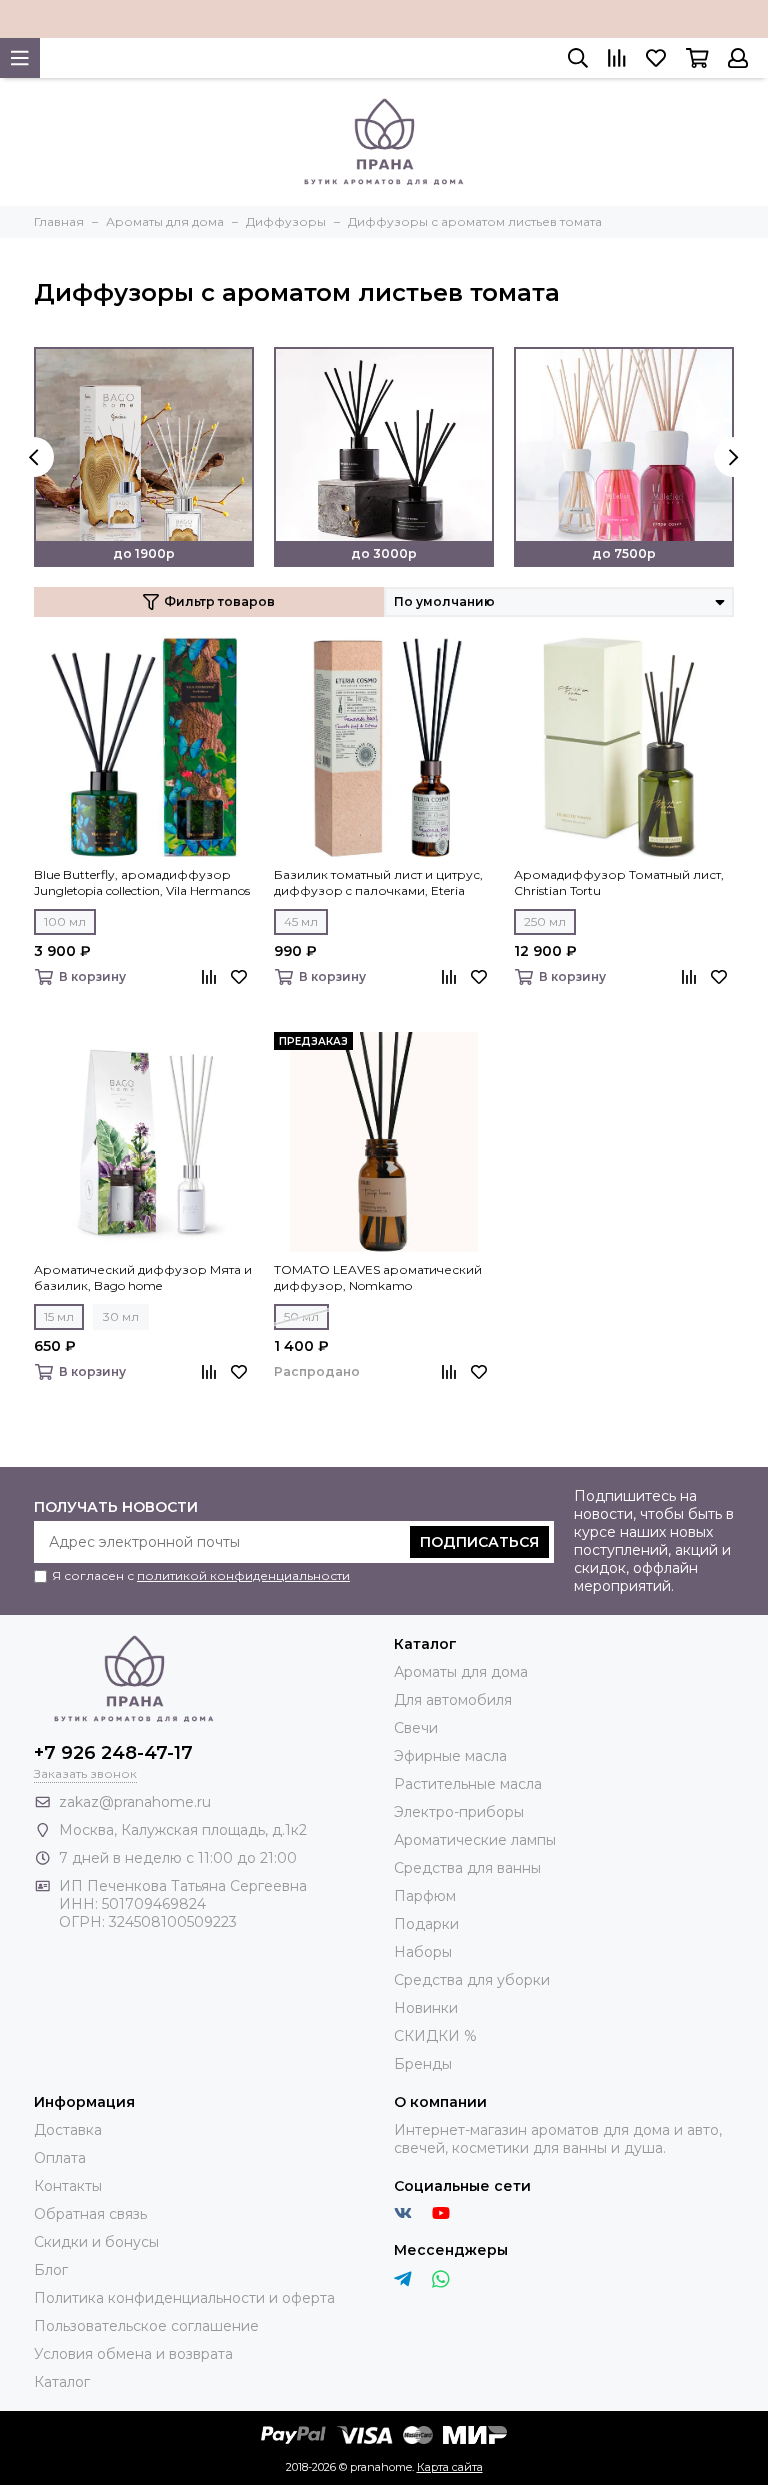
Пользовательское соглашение (146, 2326)
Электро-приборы (459, 1812)
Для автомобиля (453, 1700)
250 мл (545, 921)
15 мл (59, 1316)
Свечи (416, 1728)
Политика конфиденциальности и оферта (184, 2298)
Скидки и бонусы (96, 2242)
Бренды (423, 2064)
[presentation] (34, 457)
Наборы (423, 1952)
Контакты (68, 2186)
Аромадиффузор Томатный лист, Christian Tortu (619, 882)
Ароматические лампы (475, 1840)
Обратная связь (90, 2214)
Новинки (426, 2008)
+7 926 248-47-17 (113, 1753)
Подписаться (479, 1542)
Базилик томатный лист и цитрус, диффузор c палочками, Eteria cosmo (378, 883)
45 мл (301, 921)
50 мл (301, 1316)
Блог (51, 2270)
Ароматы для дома (461, 1672)
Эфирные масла (450, 1756)
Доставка (68, 2130)
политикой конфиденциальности (243, 1575)
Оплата (60, 2158)
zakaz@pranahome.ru (135, 1802)
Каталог (62, 2382)
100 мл (65, 921)
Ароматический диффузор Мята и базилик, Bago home (143, 1277)
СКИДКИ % (435, 2036)
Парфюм (425, 1896)
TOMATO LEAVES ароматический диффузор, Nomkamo (378, 1277)
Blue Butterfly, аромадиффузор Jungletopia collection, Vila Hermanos (142, 882)
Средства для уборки (472, 1980)
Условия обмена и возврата (133, 2354)
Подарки (426, 1924)
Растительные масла (468, 1784)
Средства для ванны (467, 1868)
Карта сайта (450, 2467)
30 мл (121, 1316)
